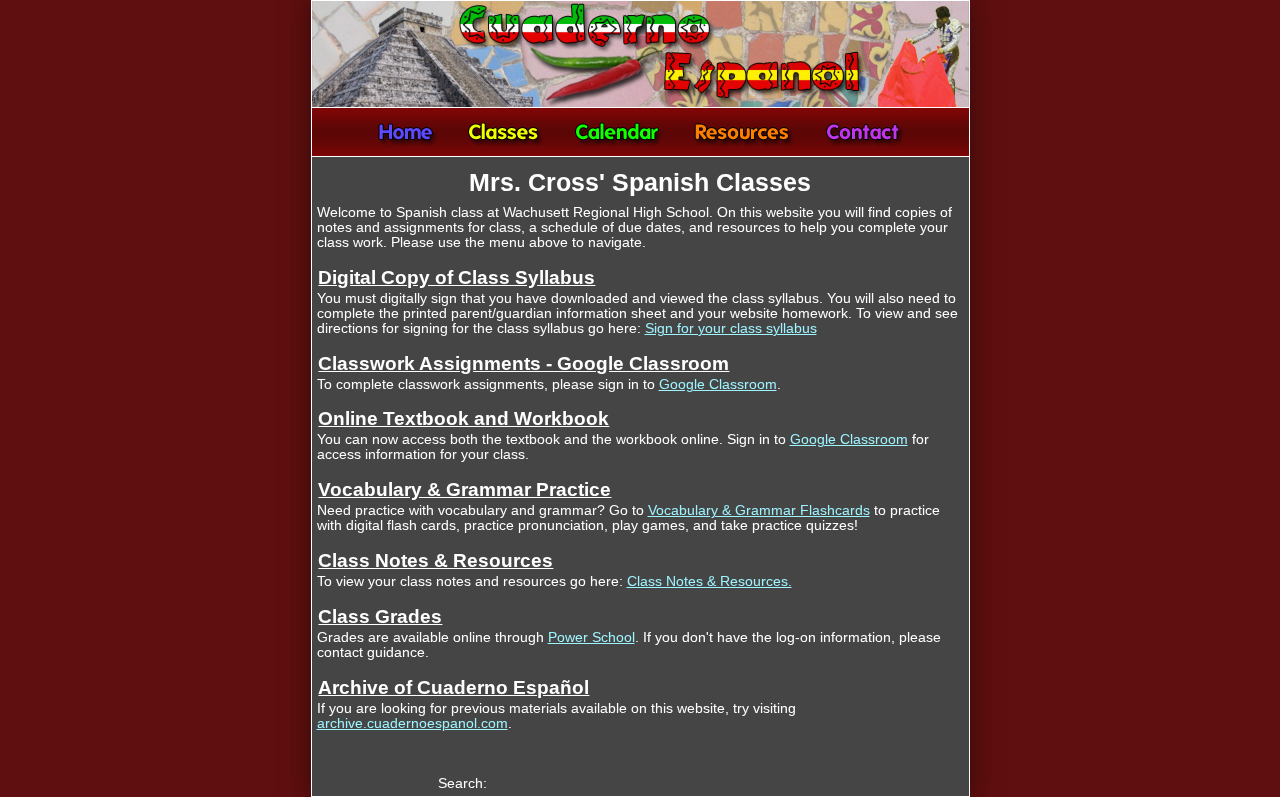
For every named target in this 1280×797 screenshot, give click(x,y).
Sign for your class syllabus (731, 328)
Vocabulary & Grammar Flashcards (759, 510)
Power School (591, 637)
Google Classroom (718, 384)
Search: (462, 783)
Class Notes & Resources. (709, 581)
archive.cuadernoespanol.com (412, 723)
